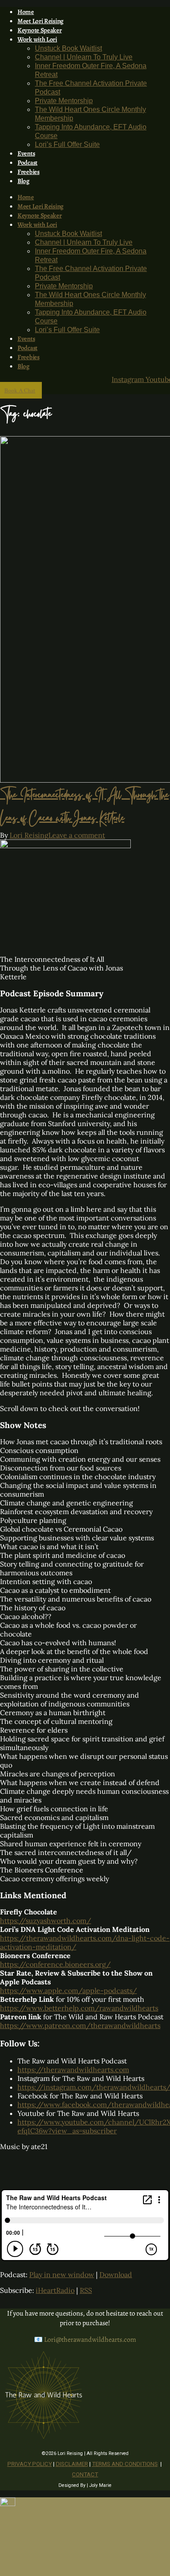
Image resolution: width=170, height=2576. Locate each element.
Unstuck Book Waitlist (68, 48)
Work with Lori (37, 39)
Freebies (29, 172)
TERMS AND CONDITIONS (125, 2464)
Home (26, 12)
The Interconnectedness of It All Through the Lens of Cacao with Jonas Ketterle (84, 808)
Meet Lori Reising (41, 21)
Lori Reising (29, 835)
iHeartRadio (55, 2290)
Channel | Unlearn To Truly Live (84, 57)
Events (26, 153)
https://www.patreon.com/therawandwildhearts (80, 2025)
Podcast (27, 163)
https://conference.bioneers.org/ (55, 1964)
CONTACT (85, 2474)
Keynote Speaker (40, 30)
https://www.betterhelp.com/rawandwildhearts (79, 2008)
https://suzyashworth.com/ (46, 1921)
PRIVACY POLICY (30, 2464)
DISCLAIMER (72, 2464)
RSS (86, 2290)
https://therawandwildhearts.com (73, 2070)
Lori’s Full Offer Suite (67, 144)
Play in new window (62, 2274)
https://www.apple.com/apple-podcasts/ (68, 1990)
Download (116, 2274)
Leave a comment (77, 835)
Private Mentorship (64, 101)
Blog (24, 181)
